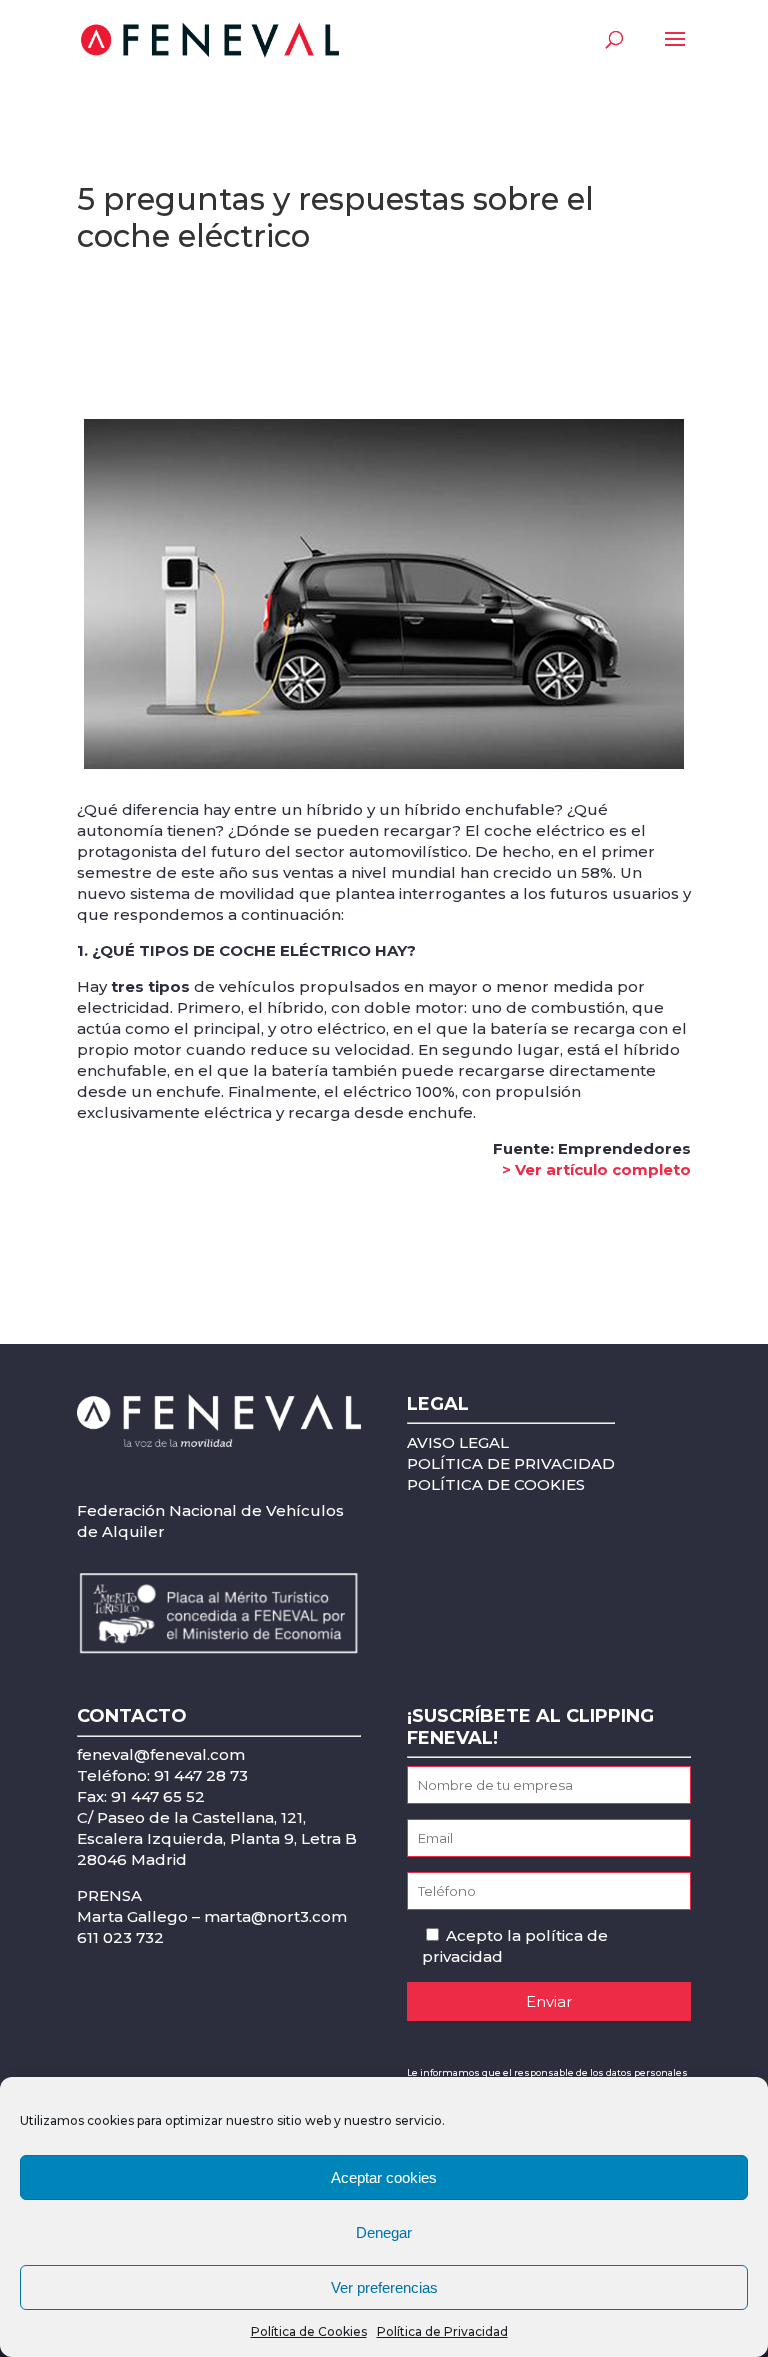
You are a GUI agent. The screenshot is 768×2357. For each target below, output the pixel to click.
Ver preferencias (384, 2287)
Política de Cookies (309, 2331)
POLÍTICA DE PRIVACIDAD (511, 1463)
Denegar (384, 2232)
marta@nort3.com (275, 1916)
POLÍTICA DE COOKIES (496, 1484)
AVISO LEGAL (458, 1442)
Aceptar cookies (384, 2177)
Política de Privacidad (442, 2331)
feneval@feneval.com (161, 1754)
